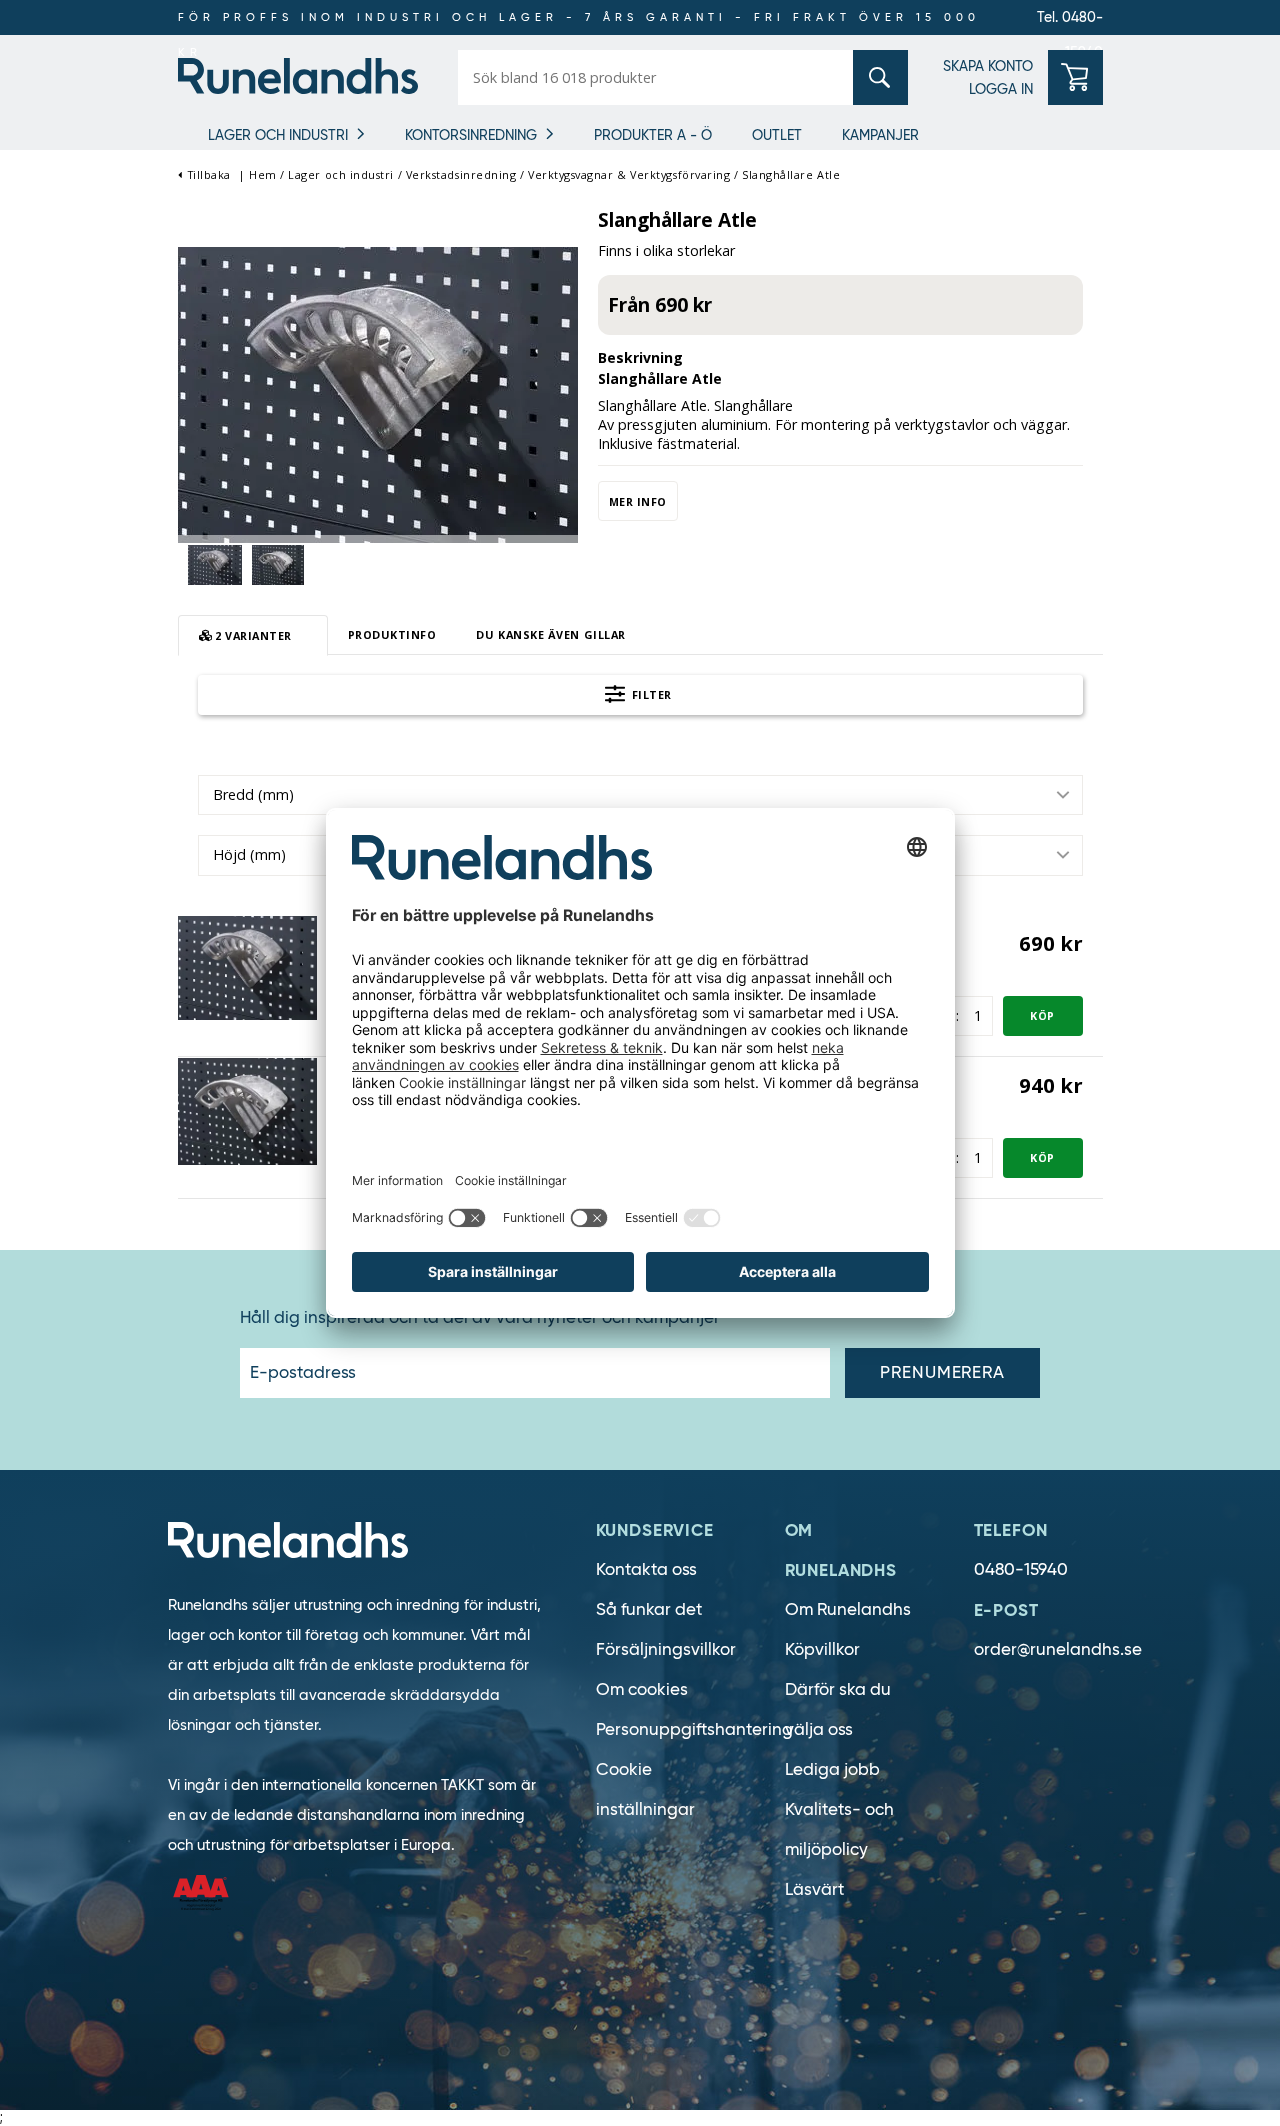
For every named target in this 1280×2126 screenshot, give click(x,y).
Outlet (777, 135)
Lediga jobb (832, 1769)
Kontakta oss (646, 1569)
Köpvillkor (822, 1649)
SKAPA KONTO (988, 66)
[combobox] (640, 795)
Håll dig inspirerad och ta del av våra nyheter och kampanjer (480, 1318)
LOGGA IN (1001, 89)
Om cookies (642, 1689)
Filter (650, 694)
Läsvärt (814, 1889)
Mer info (638, 501)
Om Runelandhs (848, 1609)
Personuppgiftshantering (694, 1729)
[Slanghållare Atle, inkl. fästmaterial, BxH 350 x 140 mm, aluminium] (248, 1110)
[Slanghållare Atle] (378, 393)
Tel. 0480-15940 (1070, 21)
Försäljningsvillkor (666, 1649)
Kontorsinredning (471, 135)
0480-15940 (1021, 1569)
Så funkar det (649, 1609)
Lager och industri (278, 135)
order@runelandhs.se (1058, 1649)
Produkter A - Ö (653, 135)
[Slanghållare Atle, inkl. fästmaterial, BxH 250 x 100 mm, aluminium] (248, 966)
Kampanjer (880, 135)
